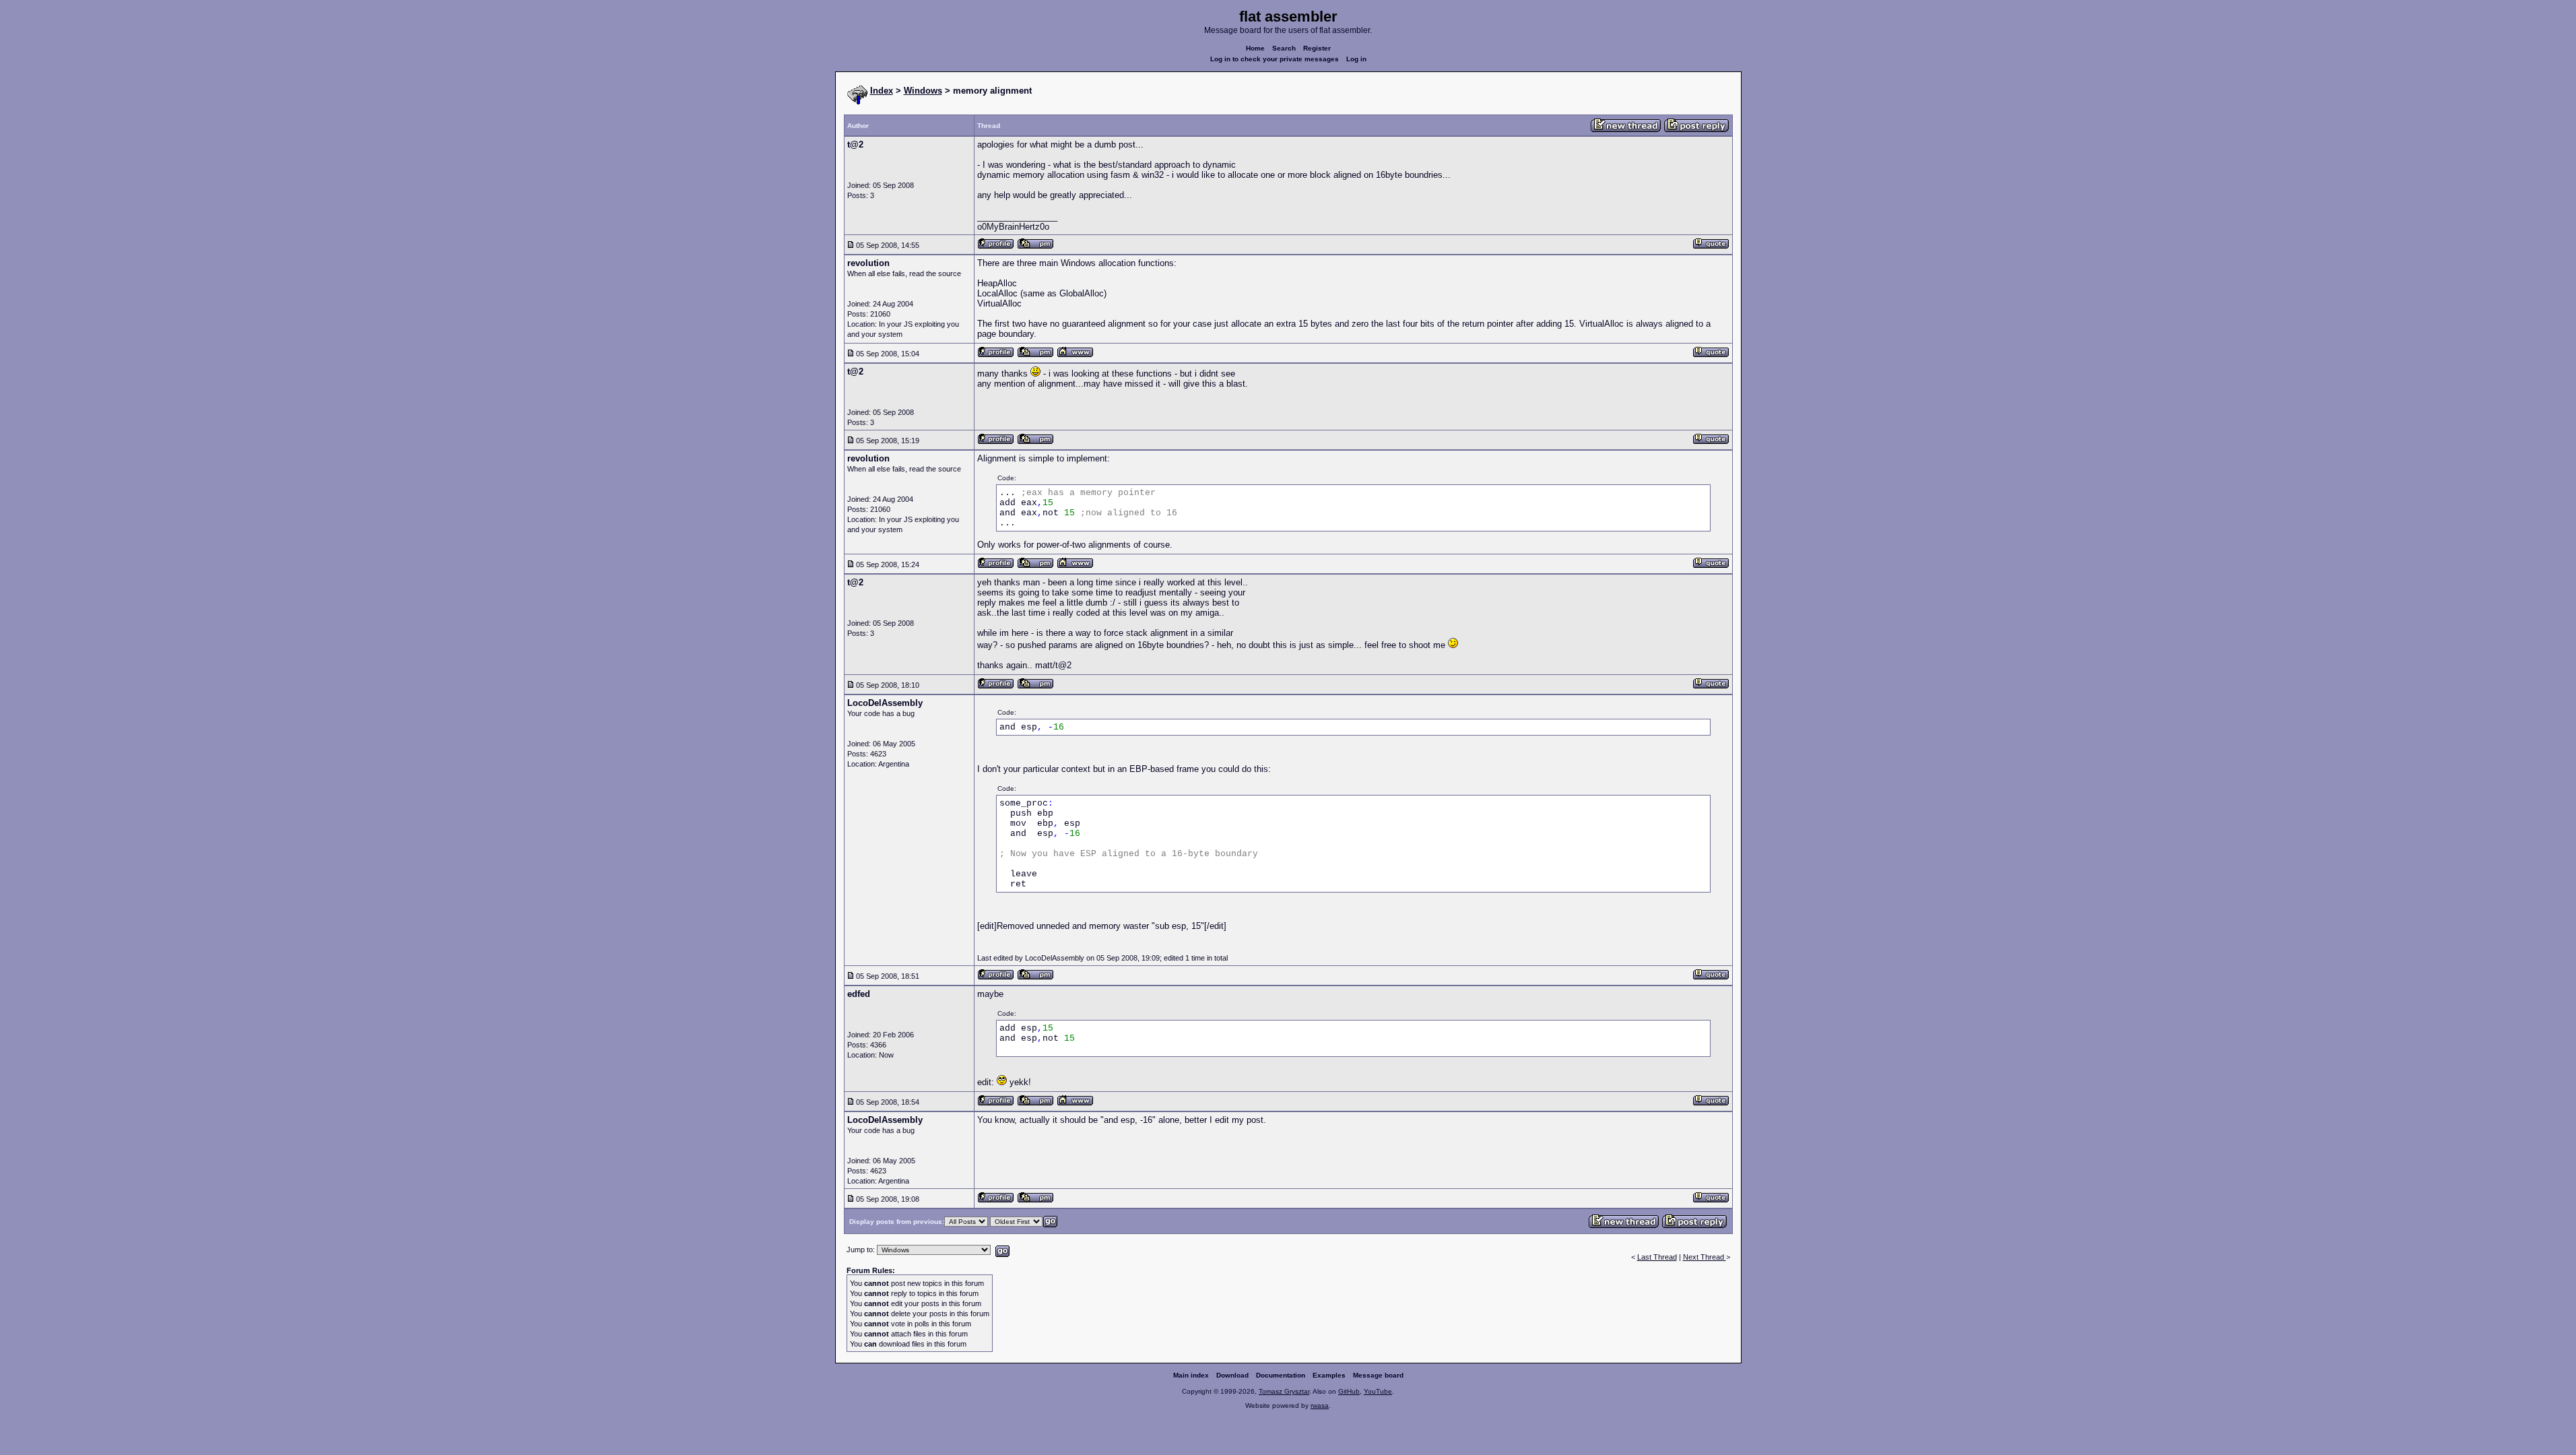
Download (1232, 1375)
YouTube (1378, 1391)
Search (1284, 48)
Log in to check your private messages (1275, 59)
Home (1255, 48)
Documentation (1281, 1375)
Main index (1191, 1375)
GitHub (1349, 1391)
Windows (923, 91)
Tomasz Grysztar (1284, 1391)
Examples (1329, 1375)
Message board (1378, 1375)
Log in (1356, 59)
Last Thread (1657, 1257)
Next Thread (1705, 1257)
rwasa (1320, 1405)
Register (1317, 48)
